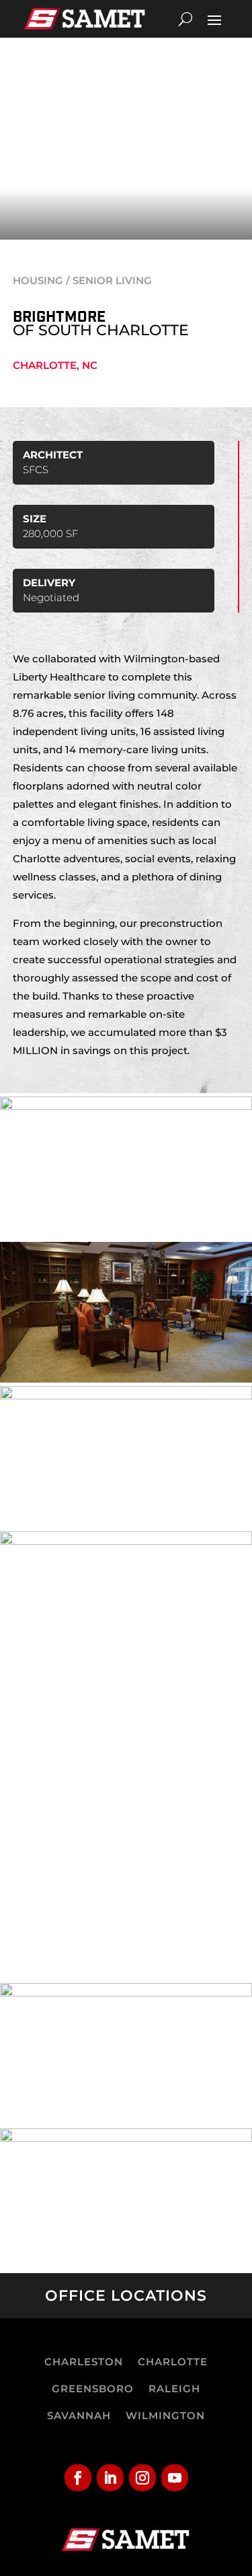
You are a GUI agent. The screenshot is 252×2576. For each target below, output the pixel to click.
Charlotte (173, 2362)
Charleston (84, 2362)
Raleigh (174, 2389)
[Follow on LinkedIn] (110, 2478)
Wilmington (165, 2415)
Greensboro (93, 2389)
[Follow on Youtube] (175, 2478)
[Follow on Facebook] (78, 2478)
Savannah (79, 2415)
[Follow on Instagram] (142, 2478)
